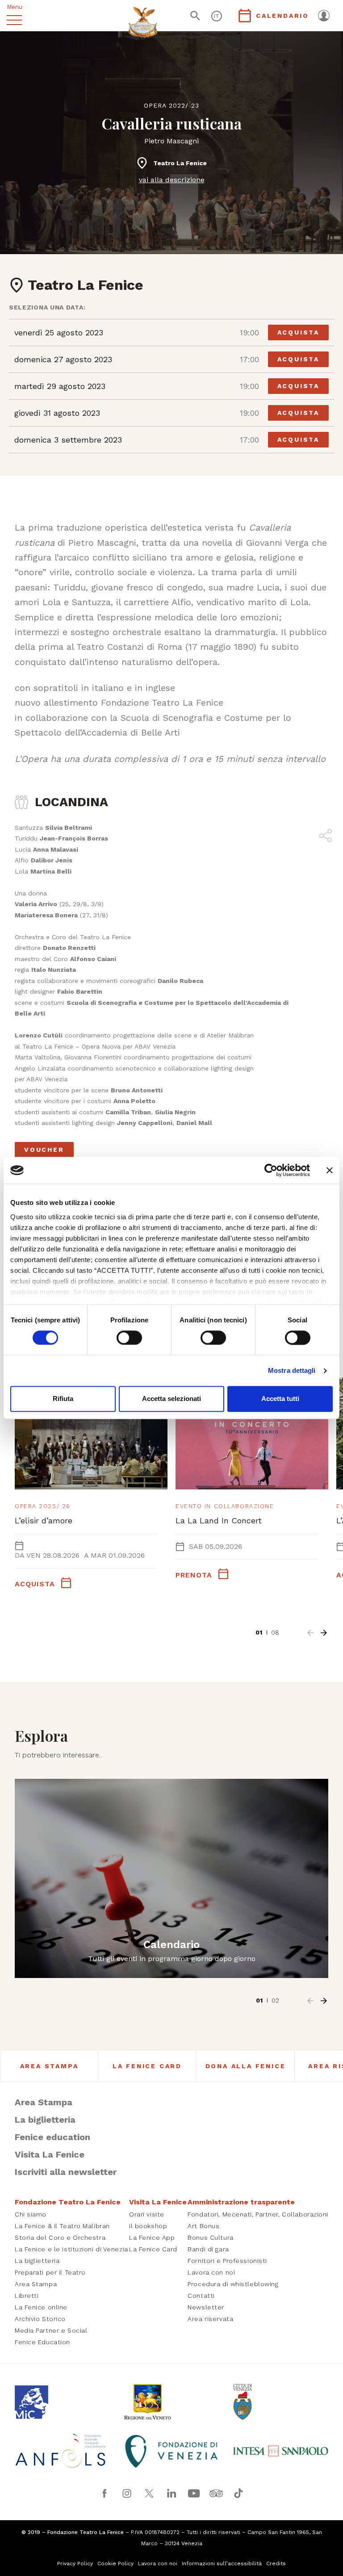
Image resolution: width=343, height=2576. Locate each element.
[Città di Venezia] (280, 2402)
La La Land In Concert (219, 1520)
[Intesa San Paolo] (280, 2451)
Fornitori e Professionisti (227, 2261)
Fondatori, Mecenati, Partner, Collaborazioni (258, 2214)
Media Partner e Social (51, 2330)
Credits (276, 2563)
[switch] (129, 1338)
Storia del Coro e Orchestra (60, 2237)
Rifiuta (63, 1399)
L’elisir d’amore (44, 1520)
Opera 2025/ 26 (43, 1506)
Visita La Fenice (50, 2154)
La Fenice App (152, 2237)
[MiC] (63, 2402)
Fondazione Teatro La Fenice (68, 2202)
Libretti (27, 2296)
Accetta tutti (280, 1399)
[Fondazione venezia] (171, 2451)
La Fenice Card (147, 2066)
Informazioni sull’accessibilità (222, 2563)
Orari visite (147, 2214)
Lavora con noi (211, 2272)
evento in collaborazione (225, 1506)
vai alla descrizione (172, 180)
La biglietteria (45, 2120)
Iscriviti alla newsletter (66, 2172)
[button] (310, 1633)
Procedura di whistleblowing (233, 2284)
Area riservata (210, 2319)
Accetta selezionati (171, 1399)
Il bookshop (148, 2226)
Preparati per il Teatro (50, 2272)
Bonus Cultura (210, 2237)
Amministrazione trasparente (241, 2202)
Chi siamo (31, 2214)
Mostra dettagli (292, 1370)
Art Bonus (203, 2226)
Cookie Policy (115, 2563)
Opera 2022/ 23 (171, 105)
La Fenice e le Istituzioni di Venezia (71, 2249)
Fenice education (52, 2137)
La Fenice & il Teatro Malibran (62, 2226)
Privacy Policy (75, 2563)
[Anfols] (63, 2451)
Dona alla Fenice (246, 2066)
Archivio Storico (40, 2319)
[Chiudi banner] (330, 1170)
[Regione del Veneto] (171, 2402)
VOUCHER (44, 1150)
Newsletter (206, 2307)
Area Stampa (49, 2066)
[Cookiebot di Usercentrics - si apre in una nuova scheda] (271, 1170)
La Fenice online (41, 2307)
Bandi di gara (208, 2249)
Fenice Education (42, 2342)
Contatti (201, 2296)
